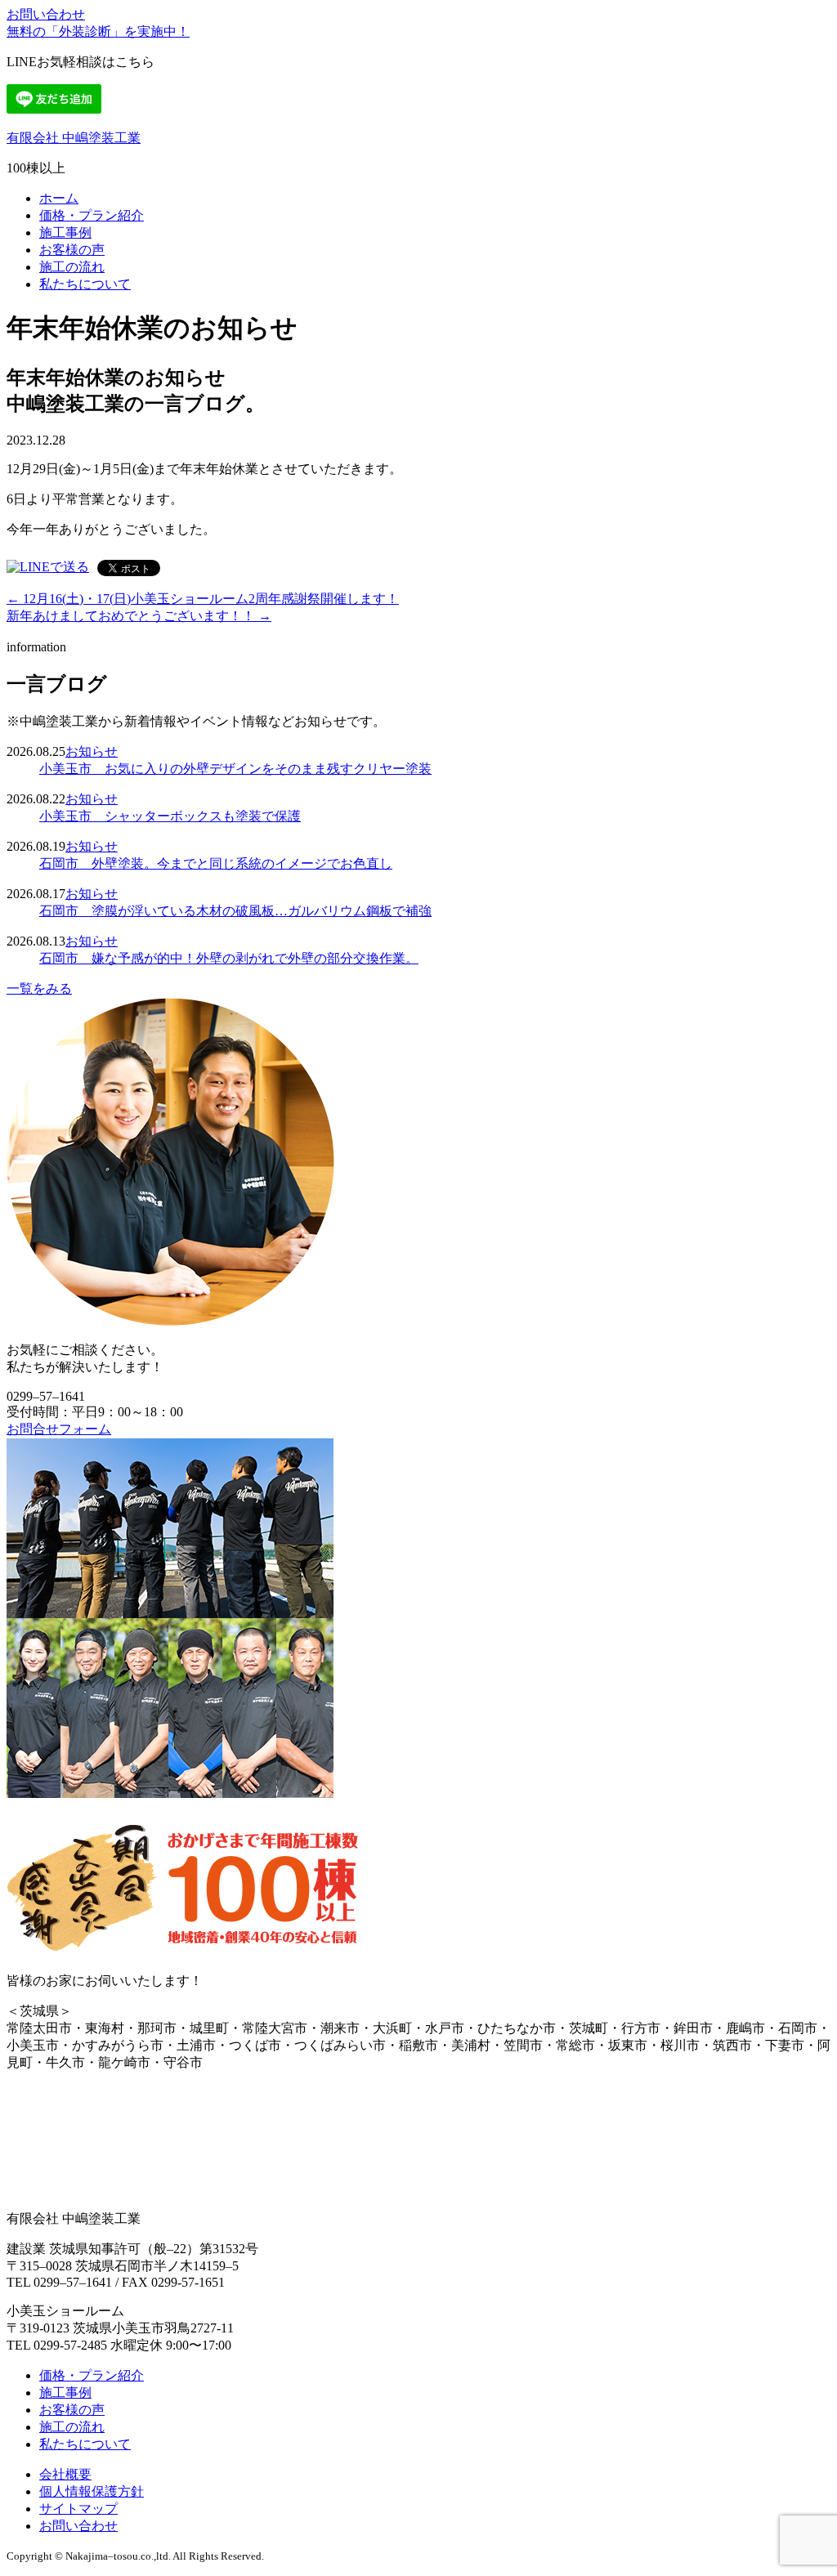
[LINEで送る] (48, 567)
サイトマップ (78, 2509)
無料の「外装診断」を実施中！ (98, 31)
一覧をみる (39, 988)
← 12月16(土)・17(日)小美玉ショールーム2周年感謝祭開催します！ (203, 599)
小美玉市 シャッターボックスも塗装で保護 (170, 816)
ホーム (59, 198)
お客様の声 (72, 250)
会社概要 (65, 2474)
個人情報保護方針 (92, 2491)
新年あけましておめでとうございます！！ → (139, 616)
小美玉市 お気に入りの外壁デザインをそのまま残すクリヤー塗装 (235, 769)
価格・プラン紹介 (92, 215)
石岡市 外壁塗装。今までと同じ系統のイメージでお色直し (216, 863)
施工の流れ (72, 267)
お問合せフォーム (59, 1429)
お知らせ (92, 751)
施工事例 (65, 233)
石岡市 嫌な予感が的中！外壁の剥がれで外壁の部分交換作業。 (229, 958)
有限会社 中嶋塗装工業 (74, 138)
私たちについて (85, 284)
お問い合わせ (46, 14)
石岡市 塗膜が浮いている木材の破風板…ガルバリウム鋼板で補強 (235, 911)
